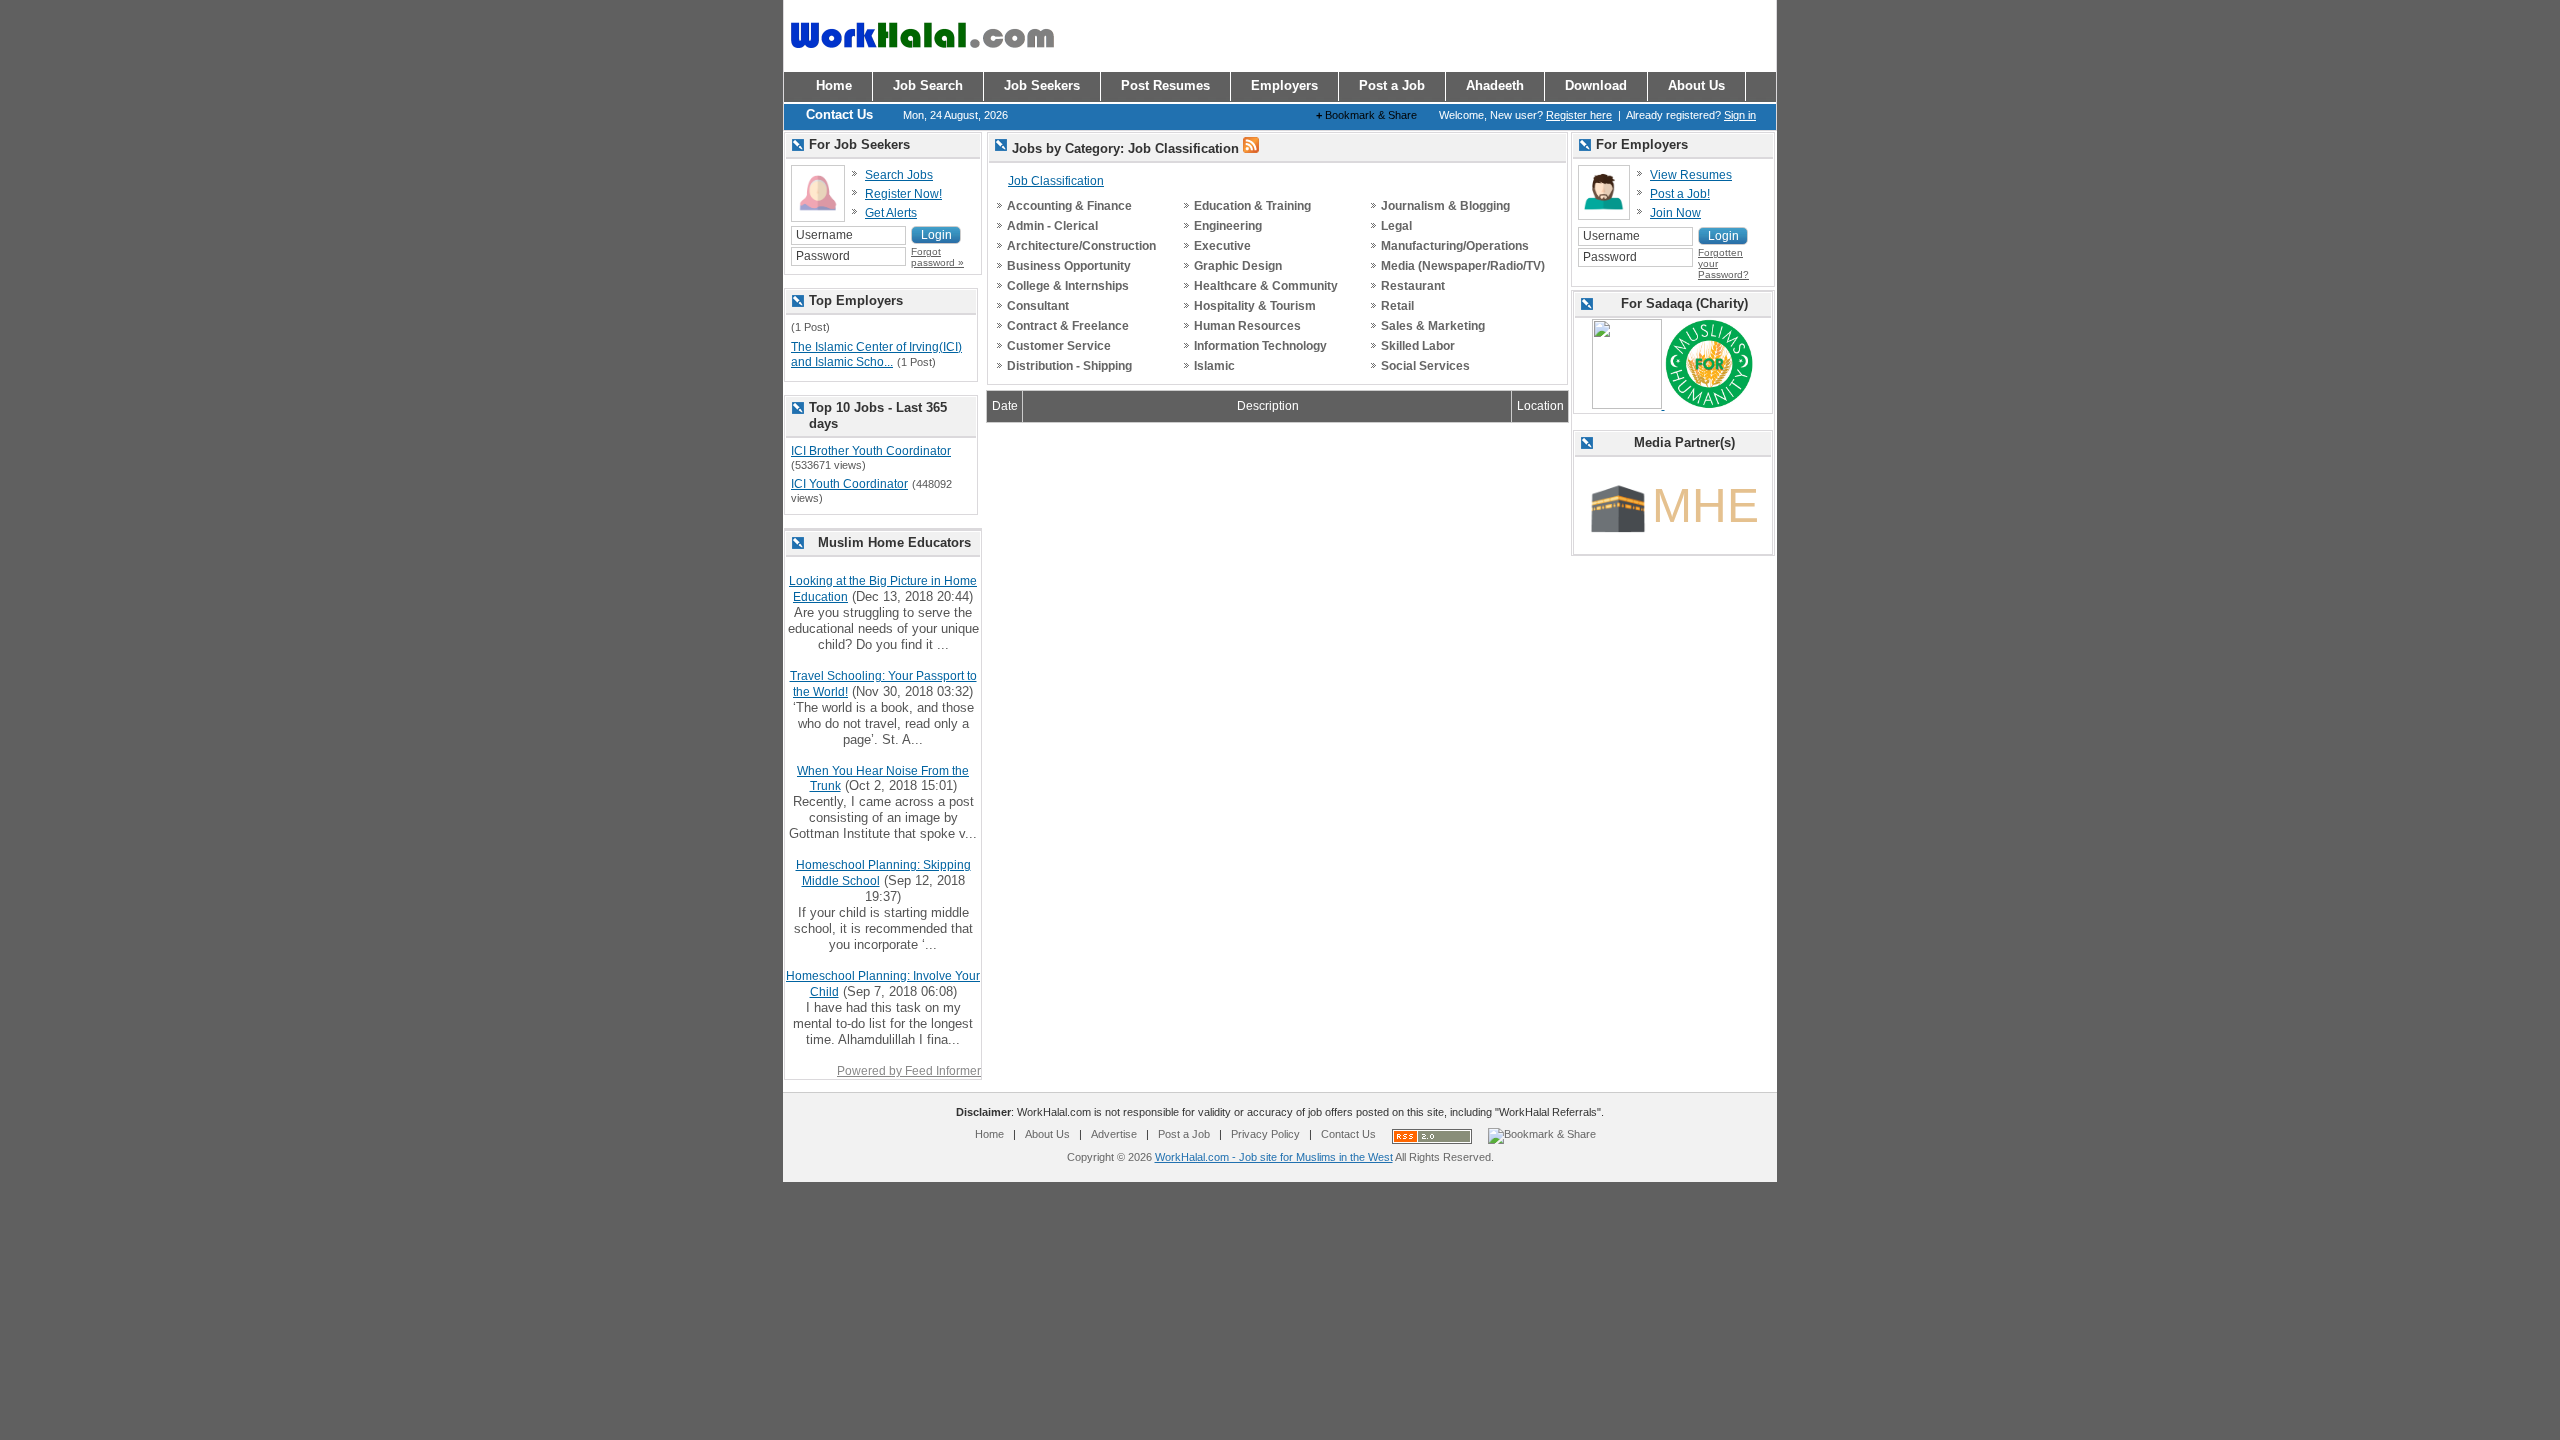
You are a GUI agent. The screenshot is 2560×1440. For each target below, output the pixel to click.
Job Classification (1056, 181)
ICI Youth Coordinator (849, 484)
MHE (1705, 505)
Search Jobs (899, 175)
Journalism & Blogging (1445, 206)
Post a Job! (1680, 194)
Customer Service (1059, 346)
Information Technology (1260, 346)
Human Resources (1247, 326)
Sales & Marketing (1433, 326)
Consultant (1038, 306)
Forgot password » (937, 257)
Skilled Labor (1418, 346)
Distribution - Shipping (1069, 366)
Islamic (1214, 366)
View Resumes (1691, 175)
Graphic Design (1238, 266)
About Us (1047, 1134)
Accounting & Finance (1069, 206)
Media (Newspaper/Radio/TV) (1463, 266)
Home (989, 1134)
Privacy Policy (1265, 1134)
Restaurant (1413, 286)
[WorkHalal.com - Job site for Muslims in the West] (922, 57)
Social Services (1425, 366)
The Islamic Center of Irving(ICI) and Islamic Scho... (876, 355)
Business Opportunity (1069, 266)
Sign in (1740, 115)
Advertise (1114, 1134)
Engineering (1228, 226)
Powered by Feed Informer (909, 1071)
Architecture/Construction (1081, 246)
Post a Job (1184, 1134)
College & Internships (1068, 286)
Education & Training (1252, 206)
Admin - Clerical (1052, 226)
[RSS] (1251, 149)
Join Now (1675, 213)
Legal (1396, 226)
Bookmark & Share (1366, 115)
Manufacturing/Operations (1455, 246)
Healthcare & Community (1266, 286)
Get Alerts (891, 213)
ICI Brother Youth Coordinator (871, 451)
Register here (1579, 115)
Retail (1397, 306)
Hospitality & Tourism (1255, 306)
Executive (1222, 246)
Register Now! (903, 194)
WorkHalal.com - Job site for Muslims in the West (1274, 1157)
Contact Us (1348, 1134)
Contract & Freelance (1068, 326)
